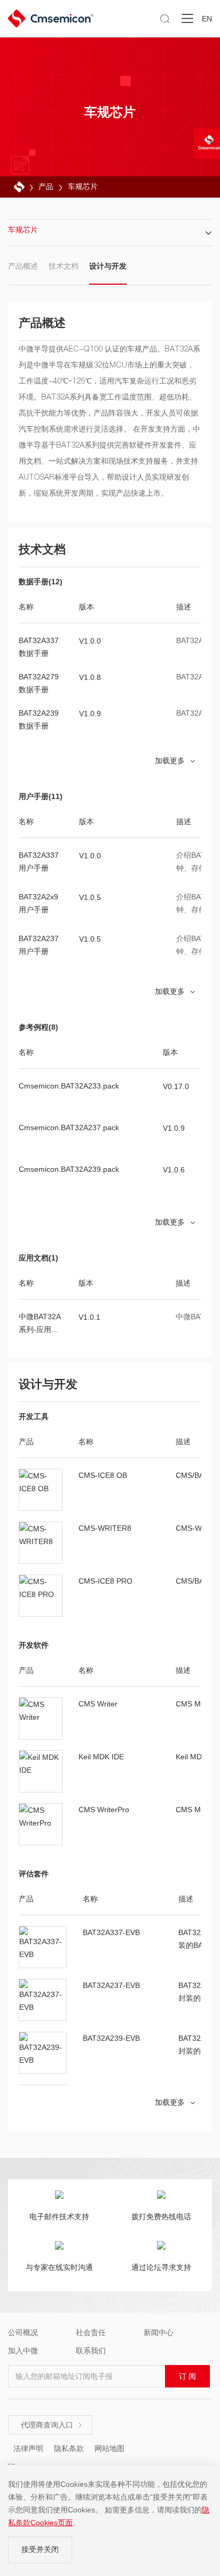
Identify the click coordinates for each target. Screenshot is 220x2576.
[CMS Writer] (41, 1719)
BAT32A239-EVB (111, 2038)
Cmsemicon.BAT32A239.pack (69, 1169)
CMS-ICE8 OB (103, 1475)
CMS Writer (98, 1704)
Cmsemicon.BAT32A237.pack (69, 1128)
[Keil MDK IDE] (41, 1772)
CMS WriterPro (104, 1810)
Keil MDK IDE (101, 1757)
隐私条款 (69, 2448)
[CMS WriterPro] (41, 1825)
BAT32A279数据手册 (39, 683)
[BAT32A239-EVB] (43, 2053)
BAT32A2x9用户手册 (38, 903)
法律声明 (28, 2448)
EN (207, 19)
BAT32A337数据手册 (39, 647)
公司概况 (23, 2332)
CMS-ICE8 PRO (105, 1581)
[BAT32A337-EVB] (43, 1947)
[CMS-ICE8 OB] (41, 1490)
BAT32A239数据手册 (39, 719)
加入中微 (23, 2351)
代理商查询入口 (52, 2425)
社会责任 (91, 2332)
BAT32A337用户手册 (39, 862)
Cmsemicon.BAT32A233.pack (69, 1086)
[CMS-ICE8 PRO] (41, 1596)
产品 (46, 186)
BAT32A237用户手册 (39, 945)
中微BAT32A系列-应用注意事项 (40, 1324)
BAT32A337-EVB (111, 1932)
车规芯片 (83, 186)
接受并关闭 (40, 2549)
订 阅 (187, 2376)
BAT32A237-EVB (111, 1985)
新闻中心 (159, 2332)
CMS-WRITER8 (105, 1528)
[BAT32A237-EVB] (43, 2000)
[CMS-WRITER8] (41, 1543)
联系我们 (91, 2351)
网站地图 (109, 2448)
